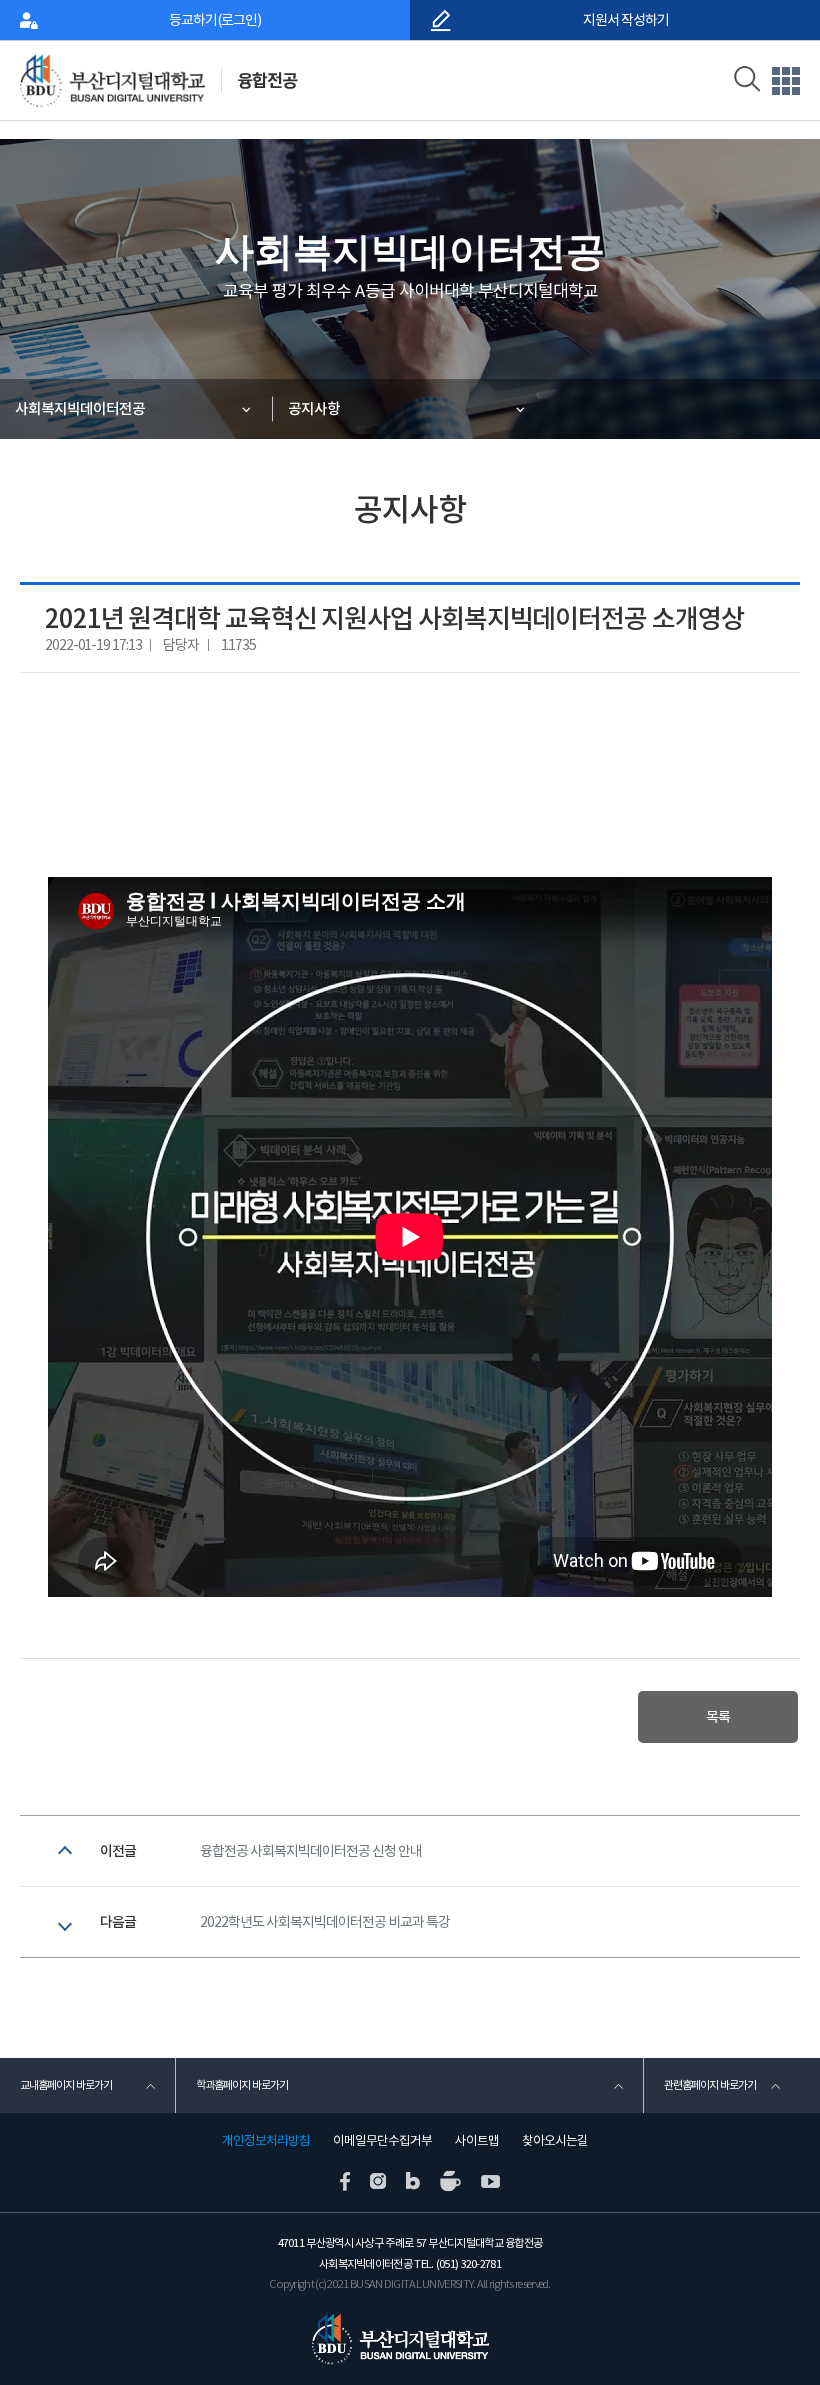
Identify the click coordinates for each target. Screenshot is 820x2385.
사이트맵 (477, 2141)
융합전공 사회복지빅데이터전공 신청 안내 (311, 1851)
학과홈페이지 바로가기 (242, 2085)
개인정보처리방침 (266, 2141)
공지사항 (314, 408)
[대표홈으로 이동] (123, 80)
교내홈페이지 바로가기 (66, 2085)
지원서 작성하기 (625, 20)
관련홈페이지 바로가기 (710, 2085)
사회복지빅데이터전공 (80, 408)
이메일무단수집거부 (382, 2141)
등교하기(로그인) (215, 20)
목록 (718, 1717)
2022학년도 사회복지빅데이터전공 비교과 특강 (325, 1922)
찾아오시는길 (555, 2141)
